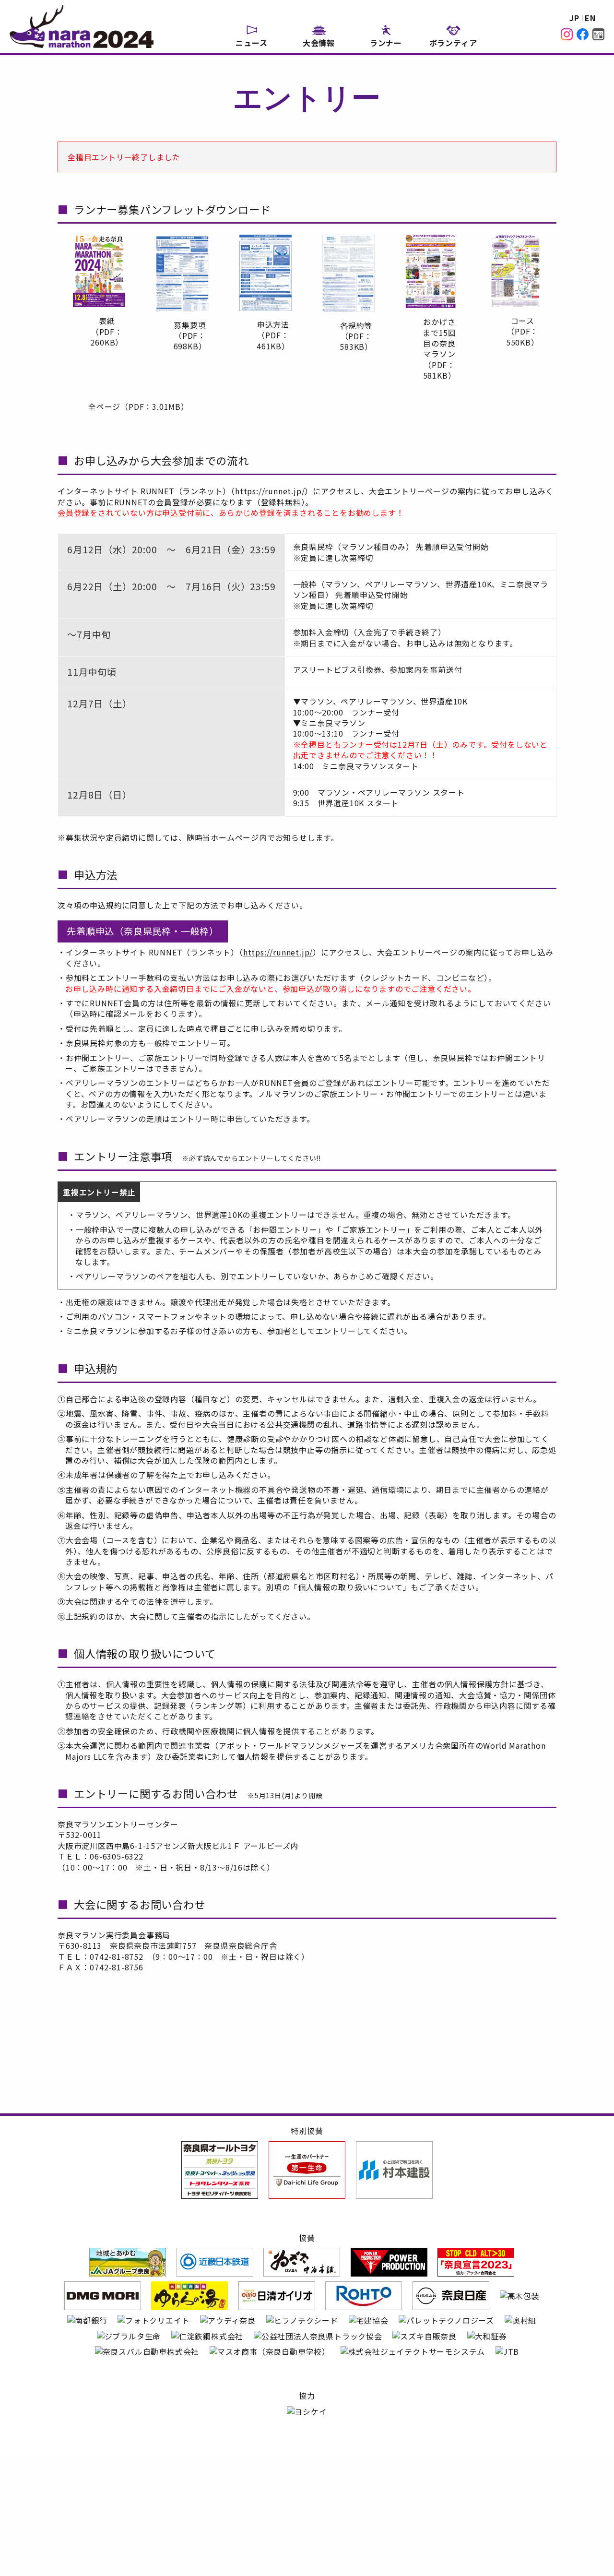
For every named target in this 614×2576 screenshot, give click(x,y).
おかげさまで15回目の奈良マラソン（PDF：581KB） (439, 348)
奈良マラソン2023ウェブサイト (399, 2496)
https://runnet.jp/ (270, 491)
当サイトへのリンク (399, 2483)
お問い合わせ (284, 2483)
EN (590, 18)
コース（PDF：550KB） (523, 331)
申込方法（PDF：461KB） (273, 335)
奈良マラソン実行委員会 (221, 2483)
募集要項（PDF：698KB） (190, 336)
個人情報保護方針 (337, 2483)
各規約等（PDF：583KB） (356, 336)
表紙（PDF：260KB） (107, 331)
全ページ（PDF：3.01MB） (139, 406)
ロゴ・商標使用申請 (198, 2496)
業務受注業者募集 (320, 2496)
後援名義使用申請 (260, 2496)
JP (574, 18)
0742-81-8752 (117, 1956)
